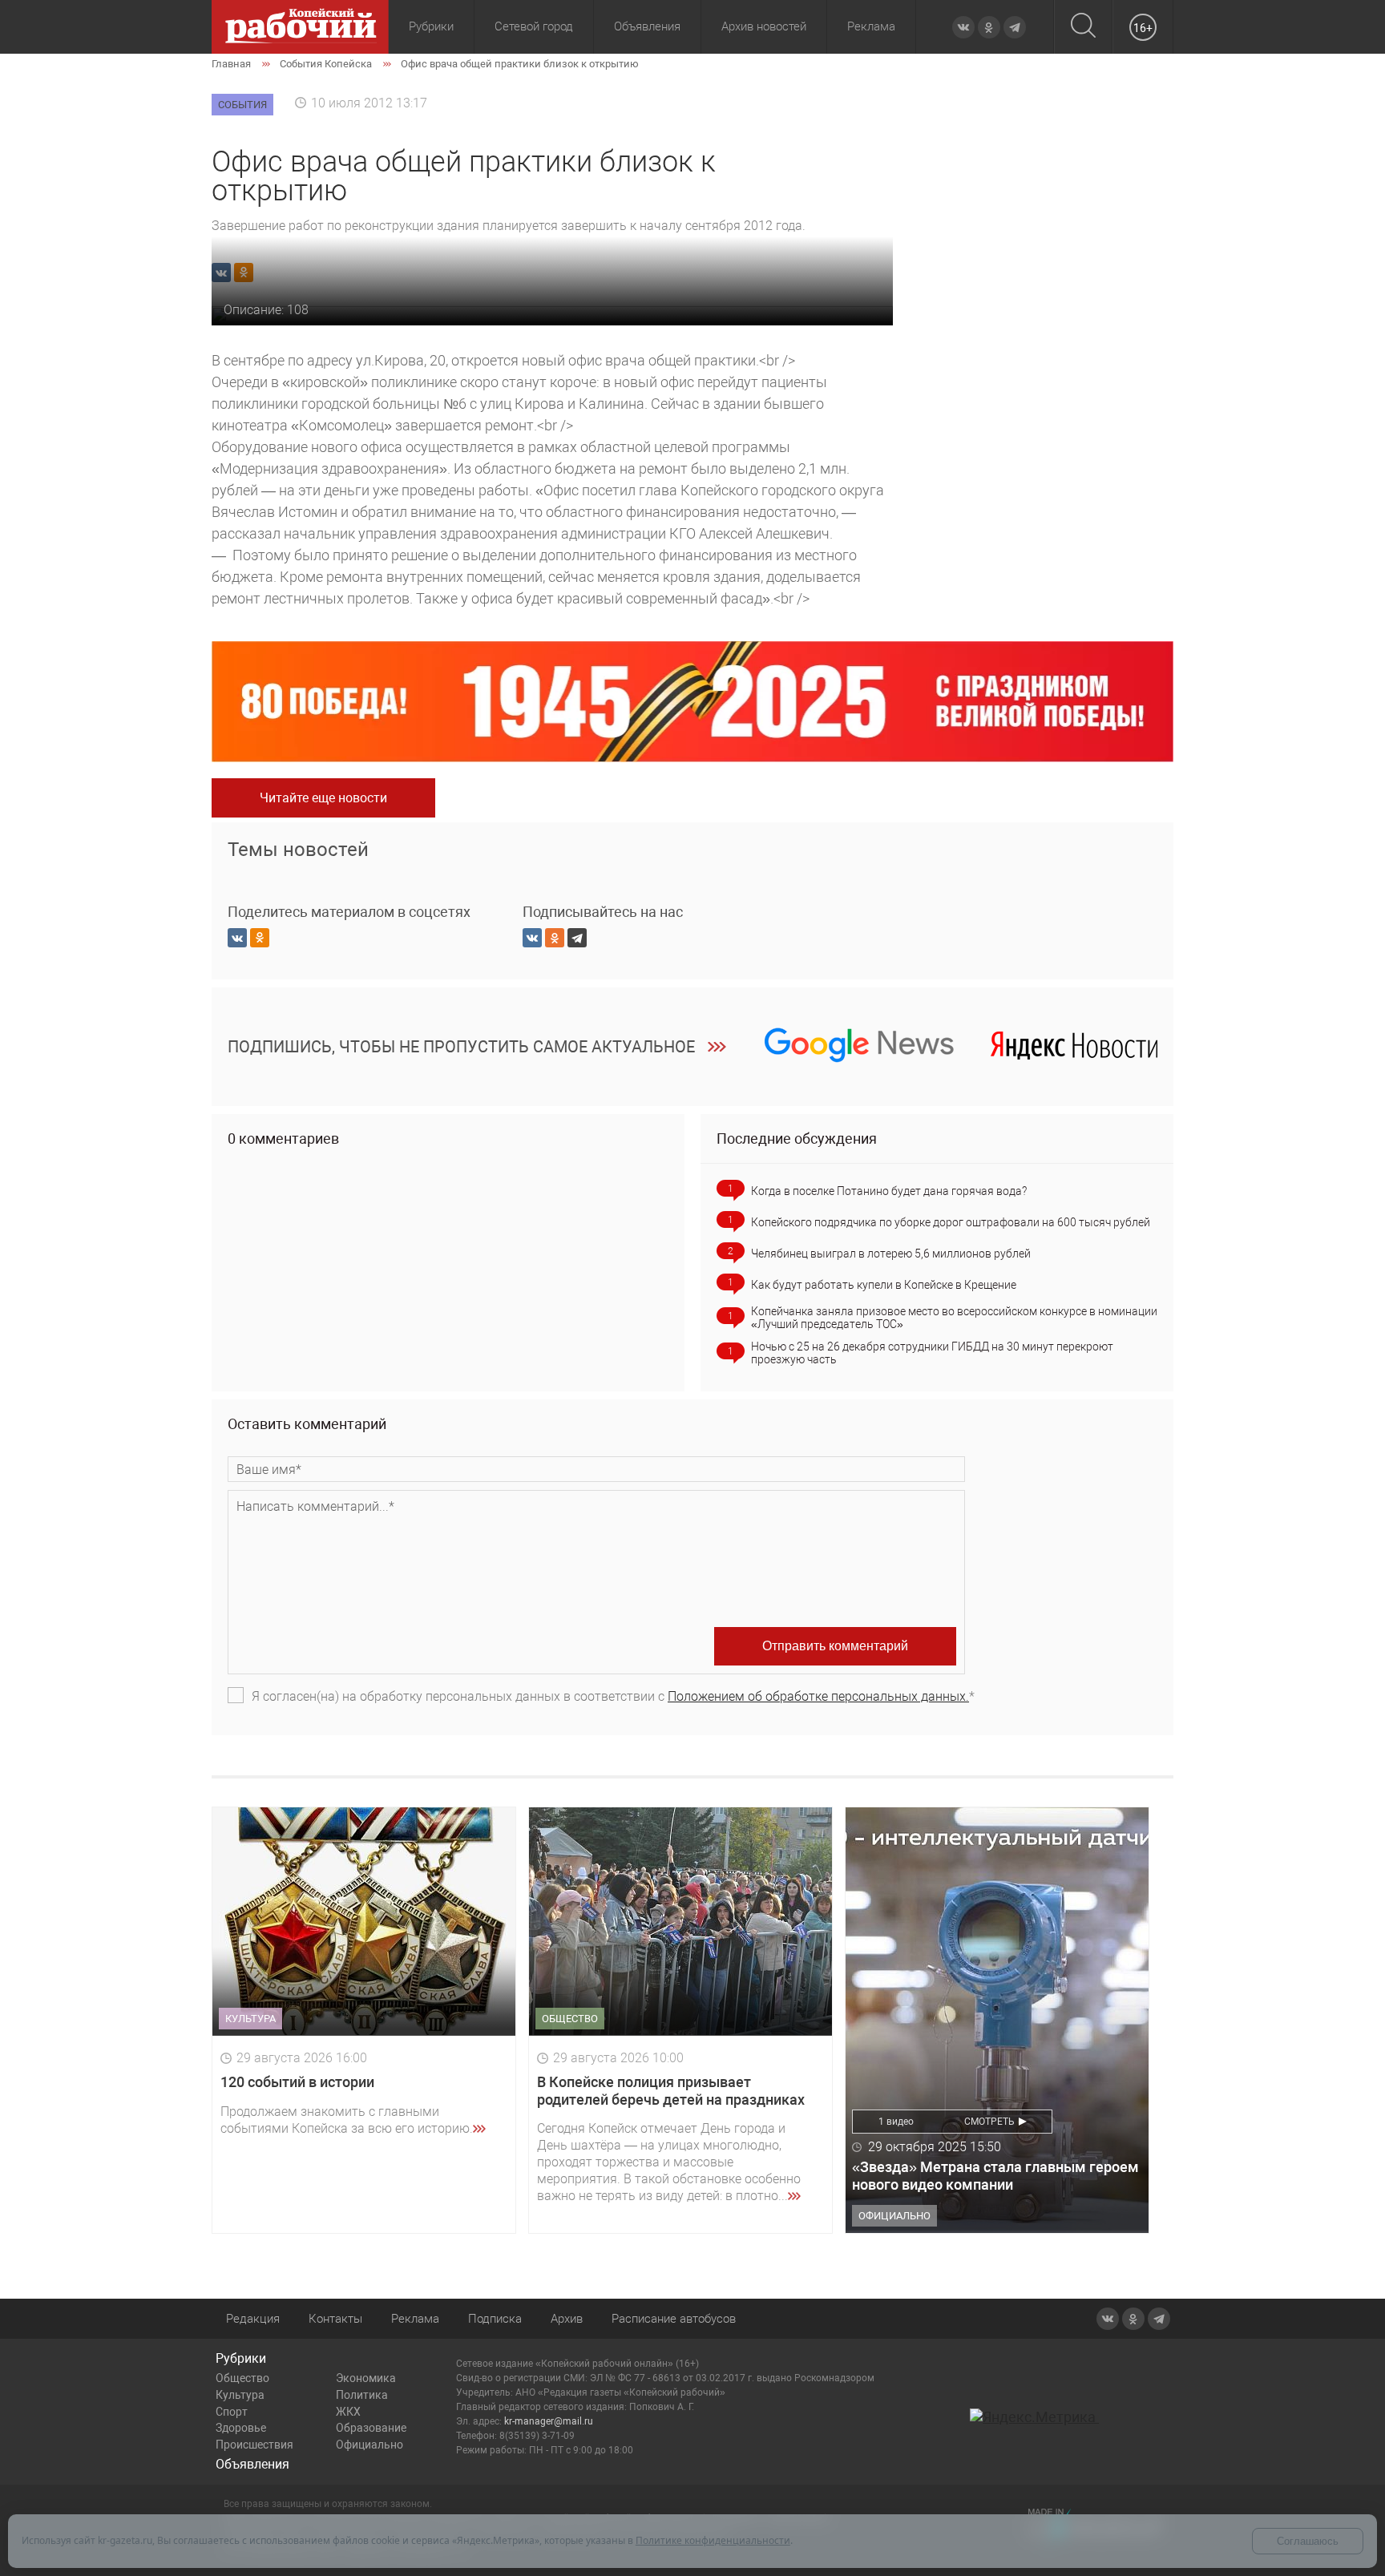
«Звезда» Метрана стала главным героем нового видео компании (995, 2176)
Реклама (871, 26)
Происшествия (254, 2445)
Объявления (647, 26)
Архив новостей (764, 26)
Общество (242, 2378)
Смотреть (989, 2122)
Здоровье (241, 2428)
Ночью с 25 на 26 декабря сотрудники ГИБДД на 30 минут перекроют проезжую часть (932, 1353)
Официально (369, 2445)
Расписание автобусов (674, 2319)
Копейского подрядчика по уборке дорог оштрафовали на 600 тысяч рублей (951, 1222)
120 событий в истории (297, 2082)
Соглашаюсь (1308, 2541)
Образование (371, 2428)
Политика (362, 2395)
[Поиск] (1083, 27)
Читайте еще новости (323, 798)
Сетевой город (534, 26)
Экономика (366, 2378)
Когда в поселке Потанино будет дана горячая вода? (889, 1191)
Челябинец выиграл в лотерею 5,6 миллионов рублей (891, 1254)
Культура (240, 2395)
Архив (567, 2319)
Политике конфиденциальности (713, 2540)
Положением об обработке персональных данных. (818, 1696)
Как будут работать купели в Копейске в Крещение (884, 1285)
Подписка (495, 2319)
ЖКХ (348, 2412)
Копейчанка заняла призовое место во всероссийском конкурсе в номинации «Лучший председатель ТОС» (954, 1318)
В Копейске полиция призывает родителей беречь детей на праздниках (671, 2091)
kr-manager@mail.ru (549, 2421)
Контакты (335, 2319)
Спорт (232, 2412)
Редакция (253, 2319)
